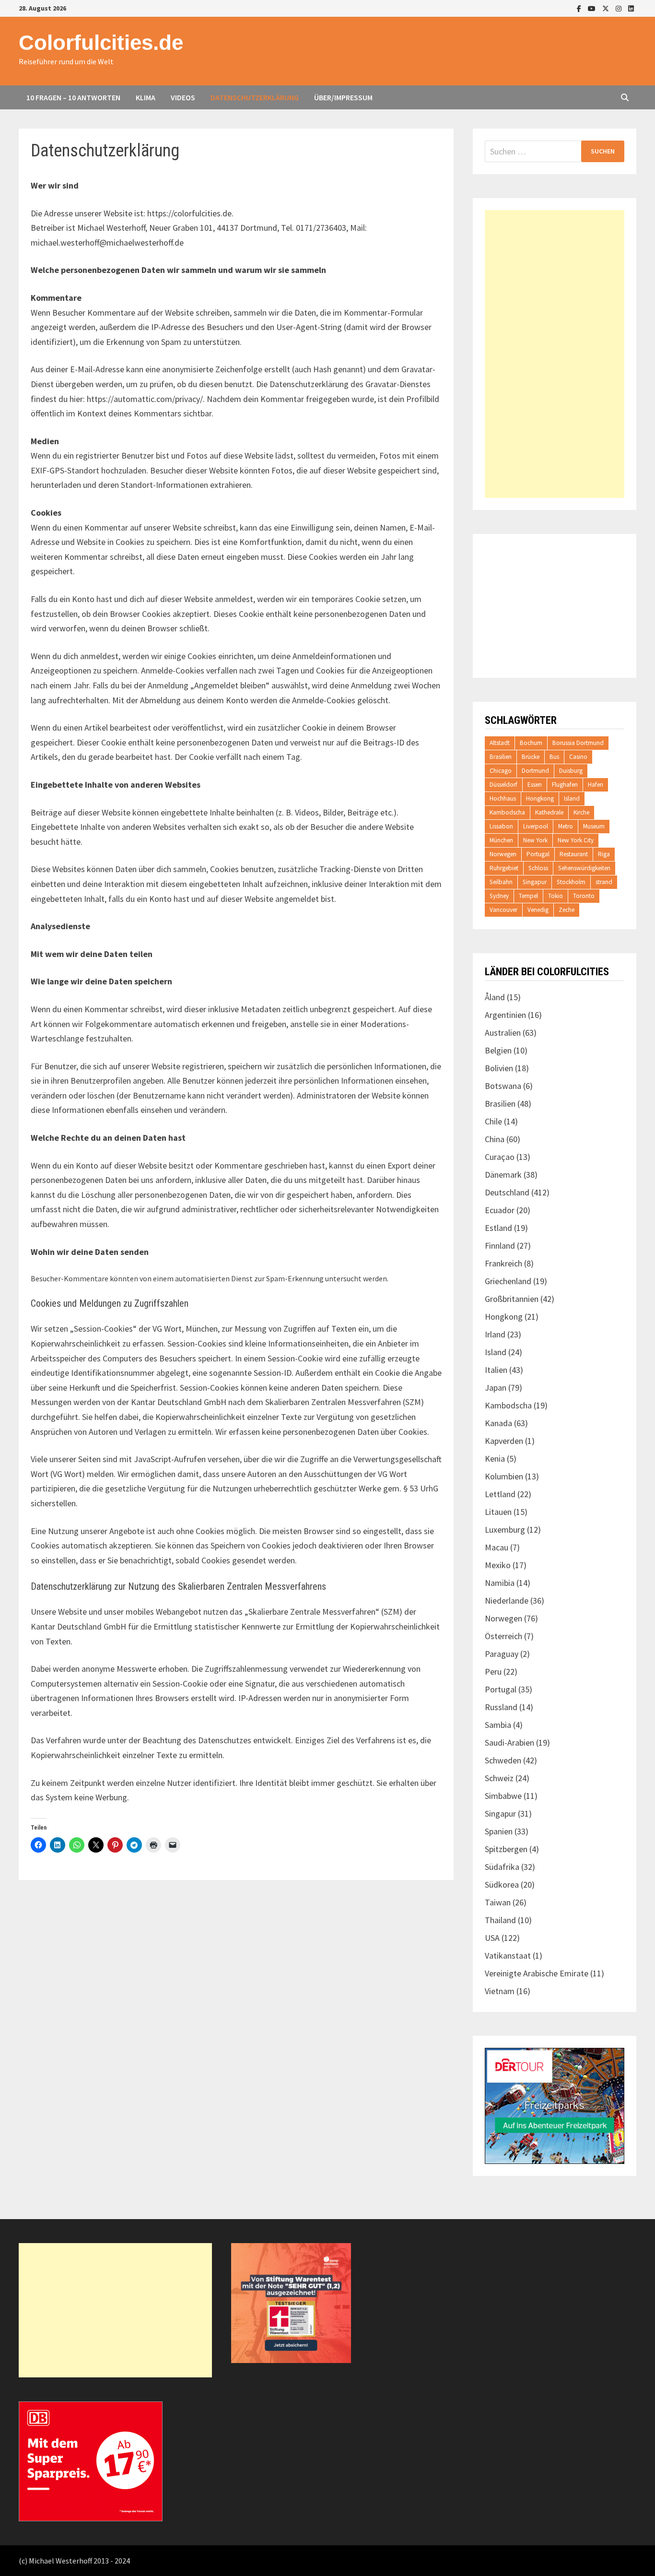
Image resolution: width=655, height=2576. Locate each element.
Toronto (584, 896)
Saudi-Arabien (509, 1743)
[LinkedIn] (631, 8)
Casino (578, 757)
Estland (498, 1228)
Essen (535, 785)
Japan (496, 1388)
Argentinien (505, 1015)
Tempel (528, 896)
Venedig (538, 910)
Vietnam (500, 1991)
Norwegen (503, 854)
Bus (554, 757)
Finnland (500, 1246)
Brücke (531, 757)
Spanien (499, 1831)
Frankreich (503, 1263)
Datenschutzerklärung (255, 97)
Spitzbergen (506, 1849)
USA (492, 1938)
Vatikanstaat (508, 1956)
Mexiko (498, 1565)
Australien (503, 1033)
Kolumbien (504, 1476)
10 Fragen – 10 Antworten (73, 97)
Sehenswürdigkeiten (584, 868)
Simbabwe (503, 1796)
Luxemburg (505, 1530)
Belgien (498, 1050)
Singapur (535, 882)
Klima (146, 97)
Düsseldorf (503, 785)
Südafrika (502, 1867)
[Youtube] (593, 8)
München (501, 840)
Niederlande (507, 1601)
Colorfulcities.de (101, 42)
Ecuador (500, 1210)
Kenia (495, 1459)
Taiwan (498, 1902)
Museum (594, 826)
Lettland (500, 1494)
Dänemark (503, 1175)
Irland (495, 1334)
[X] (607, 8)
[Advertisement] (555, 354)
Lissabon (501, 826)
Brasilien (501, 757)
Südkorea (502, 1885)
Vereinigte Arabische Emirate (537, 1973)
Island (572, 798)
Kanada (498, 1423)
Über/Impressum (343, 97)
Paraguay (502, 1654)
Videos (183, 97)
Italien (496, 1370)
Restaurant (574, 854)
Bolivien (499, 1068)
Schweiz (499, 1778)
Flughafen (565, 785)
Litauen (498, 1512)
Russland (501, 1707)
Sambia (498, 1725)
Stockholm (571, 882)
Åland (495, 997)
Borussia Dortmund (578, 743)
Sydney (499, 896)
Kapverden (504, 1441)
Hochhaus (503, 798)
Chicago (501, 771)
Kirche (581, 812)
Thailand (500, 1920)
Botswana (503, 1086)
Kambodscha (507, 812)
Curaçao (500, 1157)
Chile (493, 1121)
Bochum (531, 743)
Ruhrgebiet (504, 868)
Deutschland (507, 1192)
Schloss (538, 868)
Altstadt (500, 743)
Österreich (503, 1636)
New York (535, 840)
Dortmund (535, 771)
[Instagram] (620, 8)
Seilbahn (501, 882)
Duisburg (571, 771)
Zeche (567, 910)
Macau (497, 1547)
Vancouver (503, 910)
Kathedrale (549, 812)
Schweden (503, 1760)
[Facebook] (580, 8)
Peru (493, 1672)
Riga (604, 854)
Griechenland (508, 1281)
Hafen (596, 785)
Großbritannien (512, 1299)
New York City (576, 840)
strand (604, 882)
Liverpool (536, 826)
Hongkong (540, 798)
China (495, 1139)
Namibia (500, 1583)
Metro (566, 826)
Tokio (556, 896)
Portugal (538, 854)
